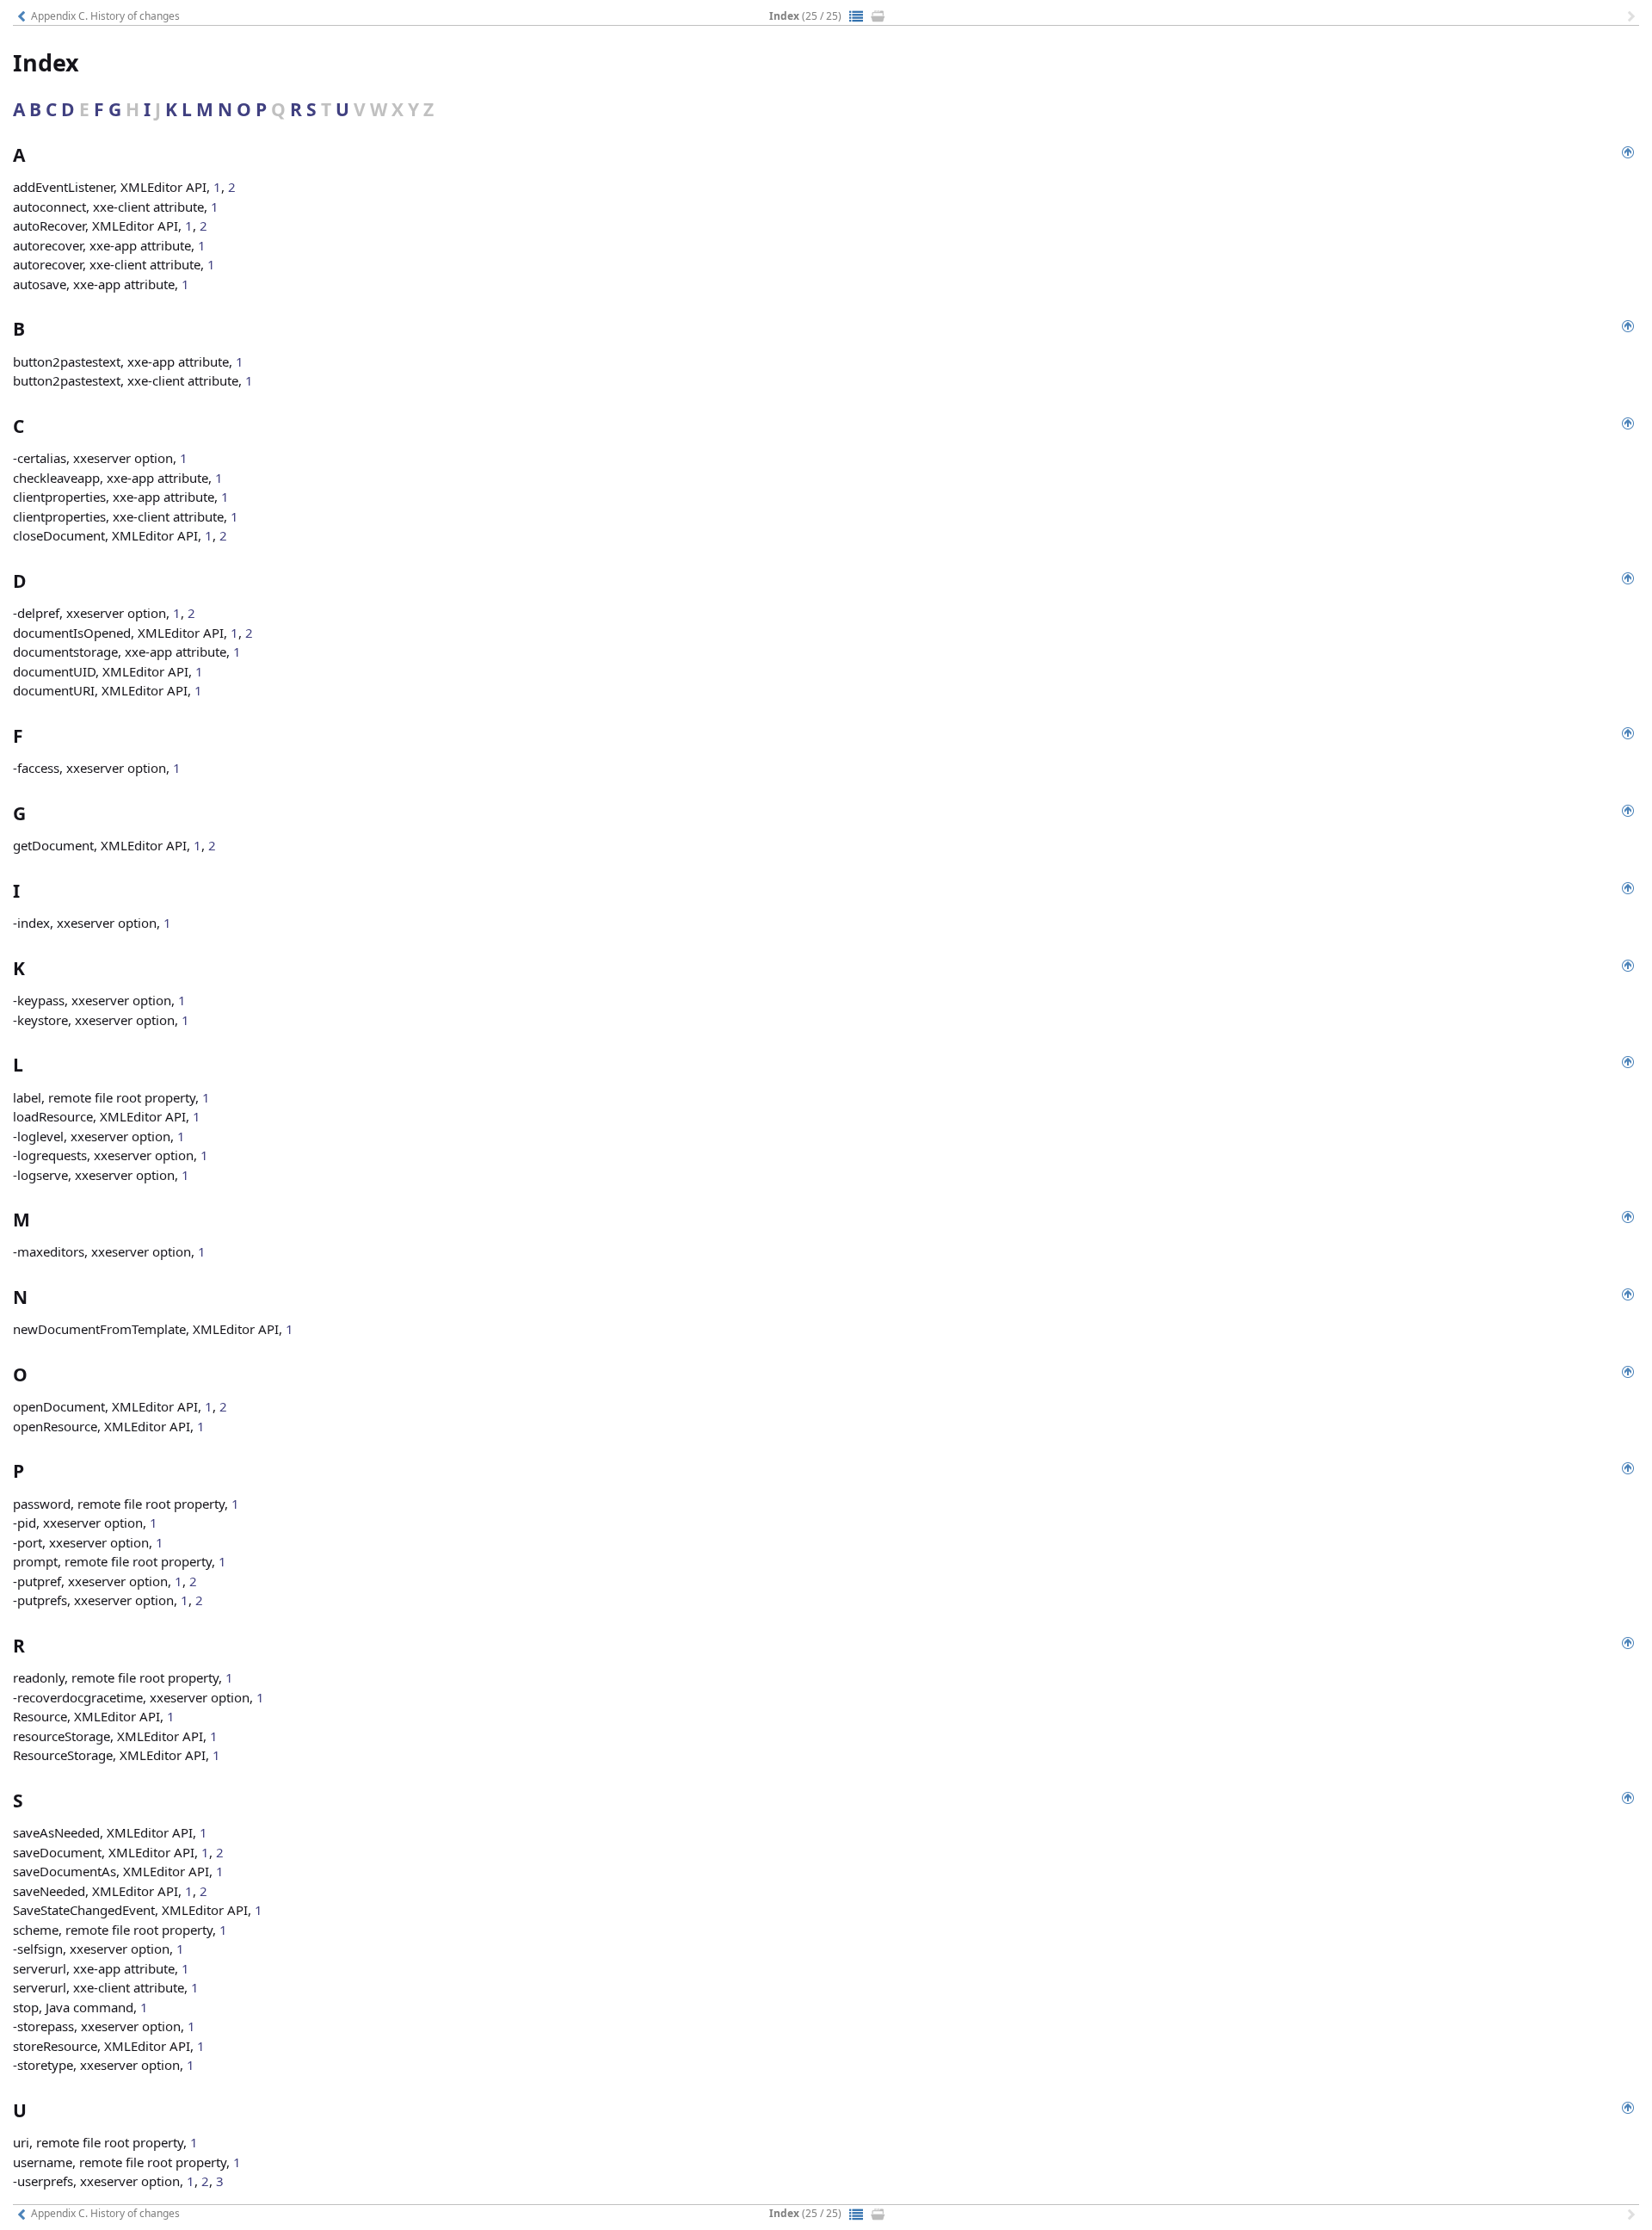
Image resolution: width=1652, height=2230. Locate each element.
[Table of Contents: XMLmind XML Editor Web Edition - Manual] (856, 16)
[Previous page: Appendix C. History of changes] (22, 16)
